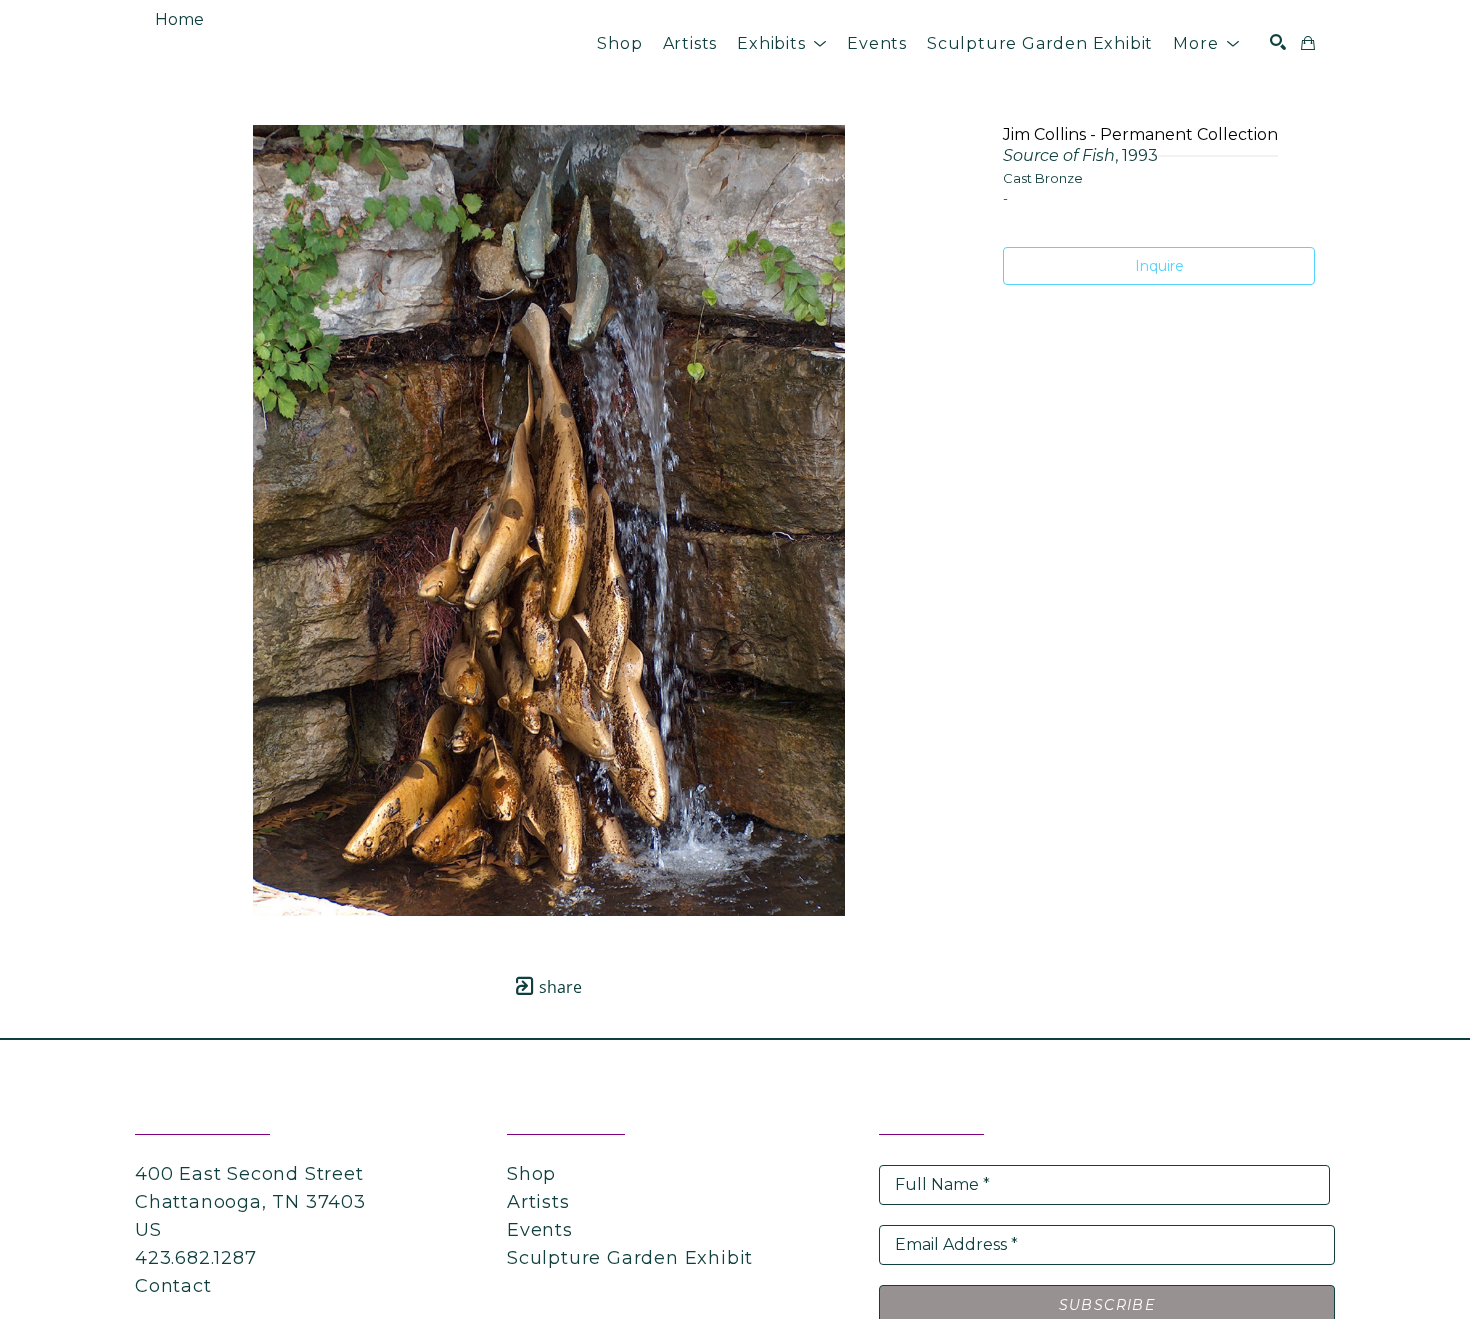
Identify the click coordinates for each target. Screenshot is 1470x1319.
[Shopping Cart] (1308, 43)
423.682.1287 (196, 1258)
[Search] (1278, 42)
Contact (173, 1286)
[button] (782, 43)
